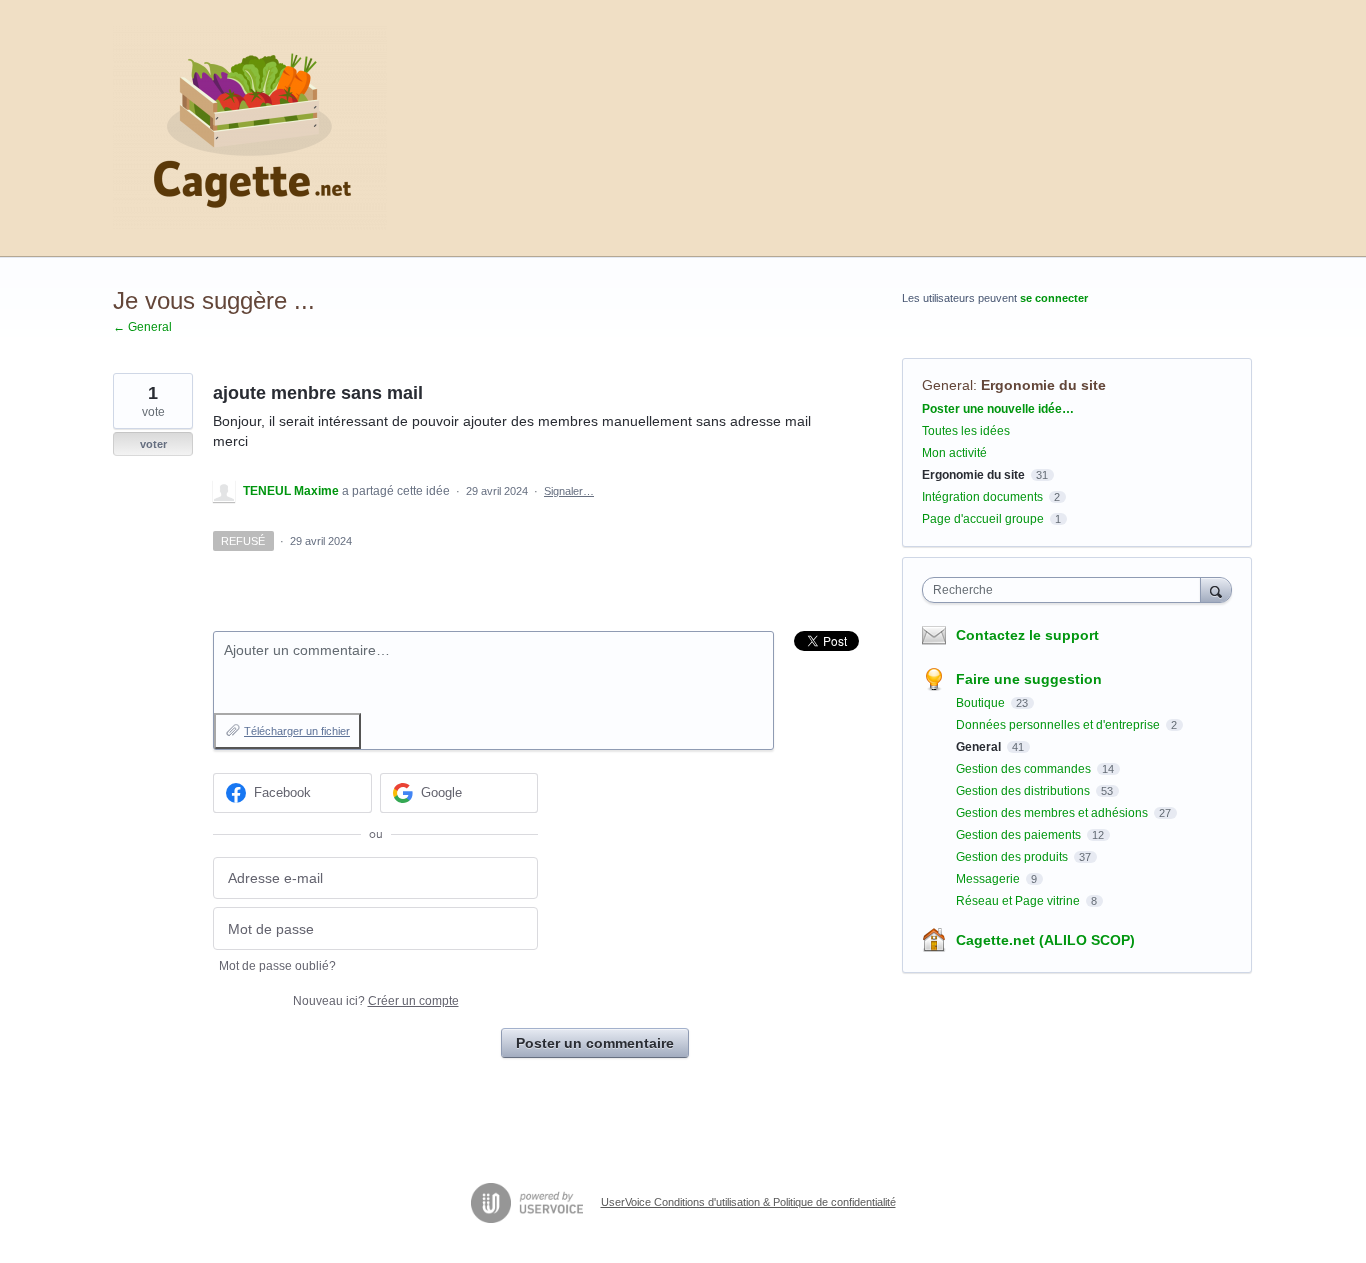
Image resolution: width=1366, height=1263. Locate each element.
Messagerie (989, 879)
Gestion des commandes (1025, 769)
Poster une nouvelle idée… (998, 409)
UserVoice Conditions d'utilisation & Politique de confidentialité (748, 1202)
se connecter (1054, 298)
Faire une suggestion (1029, 679)
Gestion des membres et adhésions (1053, 813)
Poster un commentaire (595, 1043)
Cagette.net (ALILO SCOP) (1045, 940)
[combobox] (1066, 590)
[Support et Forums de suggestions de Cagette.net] (250, 128)
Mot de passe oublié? (277, 966)
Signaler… (569, 491)
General (947, 385)
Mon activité (954, 453)
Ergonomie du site (1043, 385)
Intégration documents (982, 497)
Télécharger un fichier (297, 731)
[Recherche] (1216, 589)
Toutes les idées (966, 431)
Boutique (982, 703)
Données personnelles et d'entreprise (1059, 725)
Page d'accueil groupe (983, 519)
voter (153, 444)
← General (142, 327)
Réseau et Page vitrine (1019, 901)
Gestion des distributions (1024, 791)
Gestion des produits (1013, 857)
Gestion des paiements (1020, 835)
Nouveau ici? (376, 1001)
